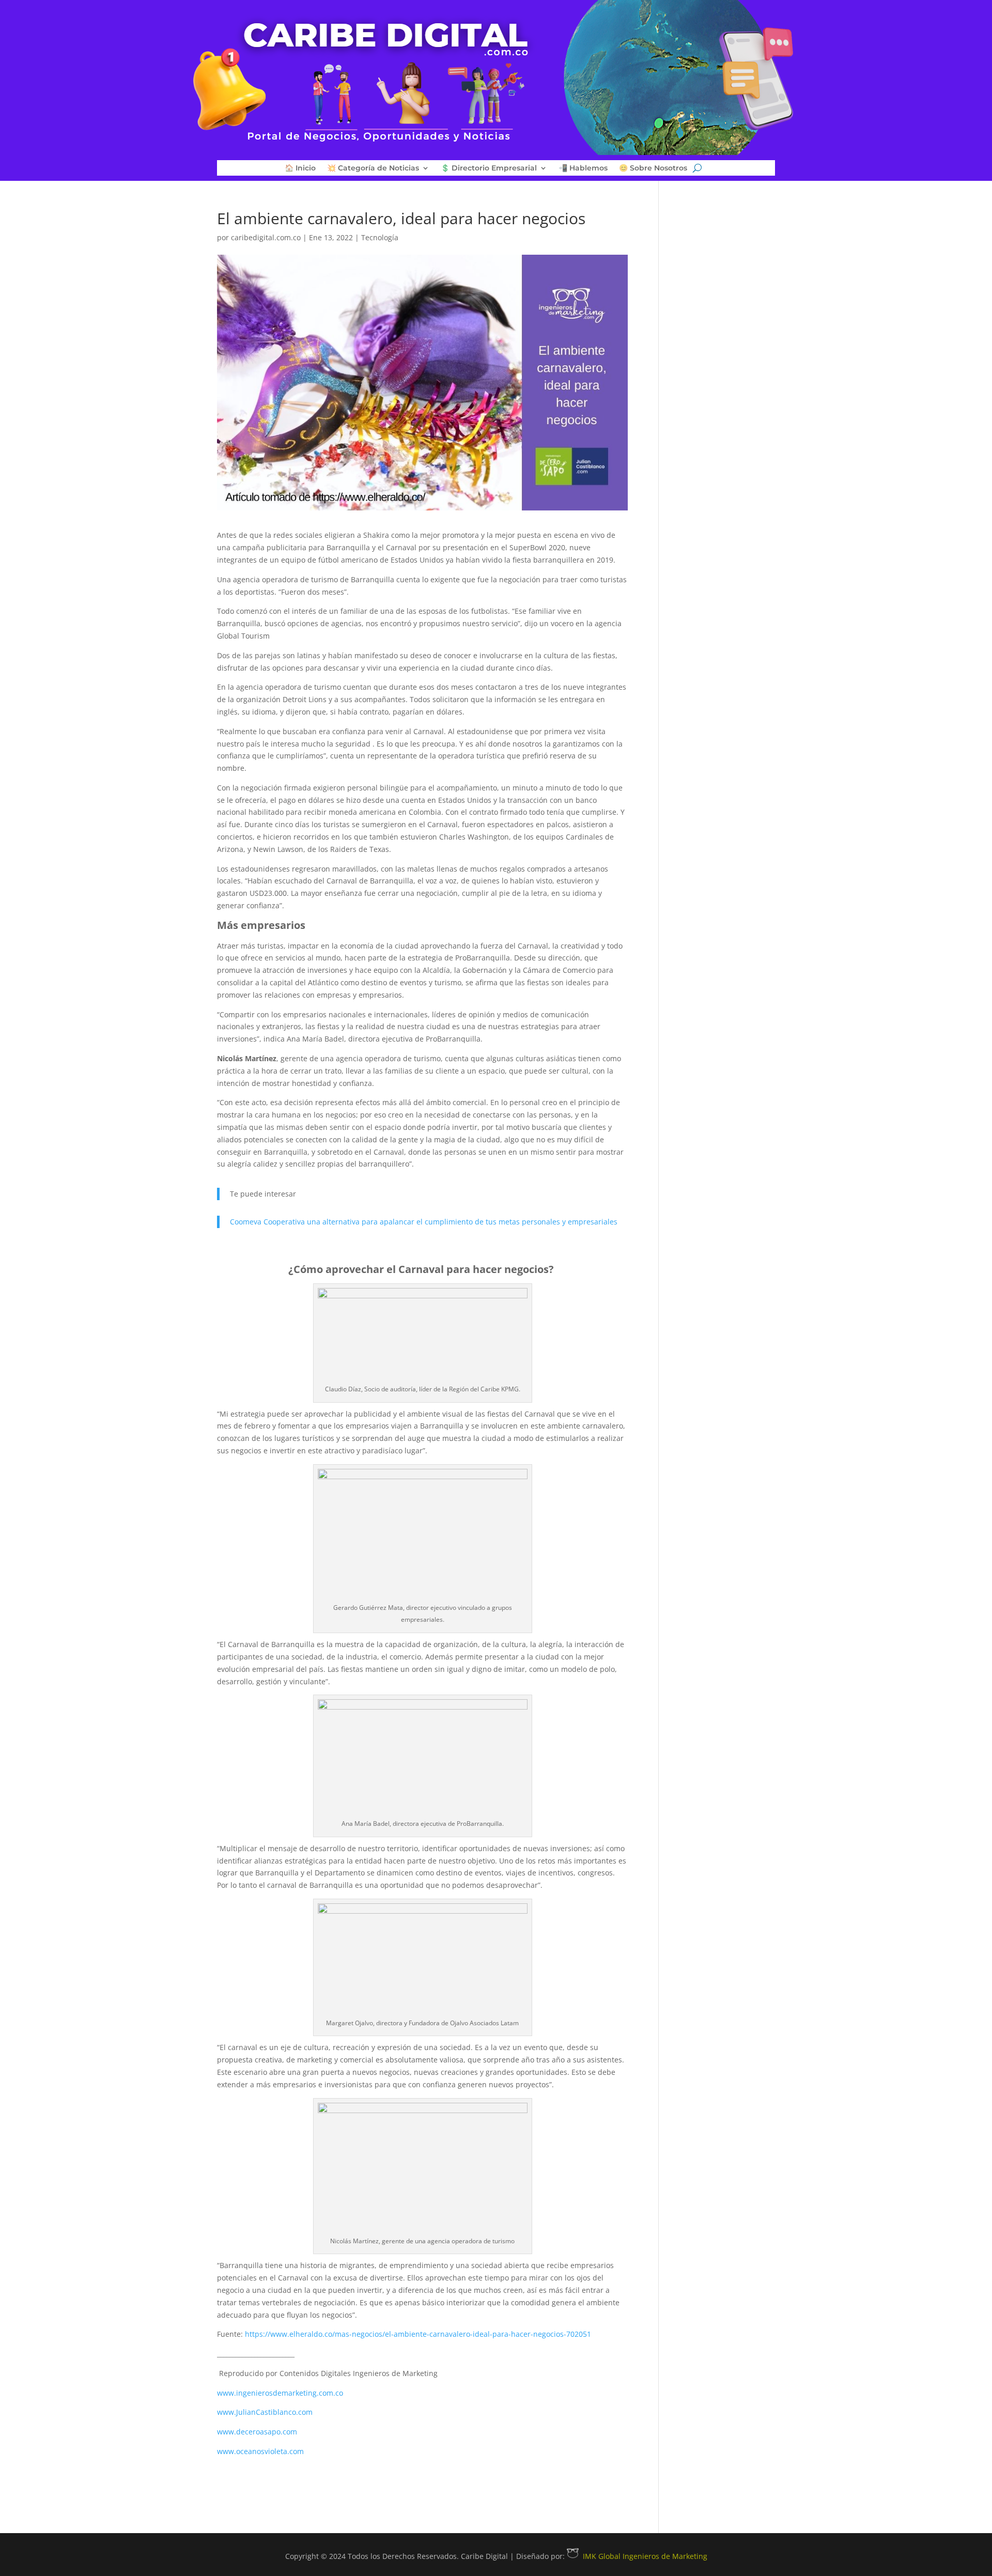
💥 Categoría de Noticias (373, 168)
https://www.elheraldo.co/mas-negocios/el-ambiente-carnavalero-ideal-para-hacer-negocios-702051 (418, 2334)
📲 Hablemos (583, 168)
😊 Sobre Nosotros (653, 168)
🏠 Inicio (300, 168)
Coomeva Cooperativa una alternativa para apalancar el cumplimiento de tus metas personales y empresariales (424, 1222)
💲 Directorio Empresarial (489, 168)
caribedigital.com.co (266, 237)
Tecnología (380, 237)
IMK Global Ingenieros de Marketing (645, 2556)
